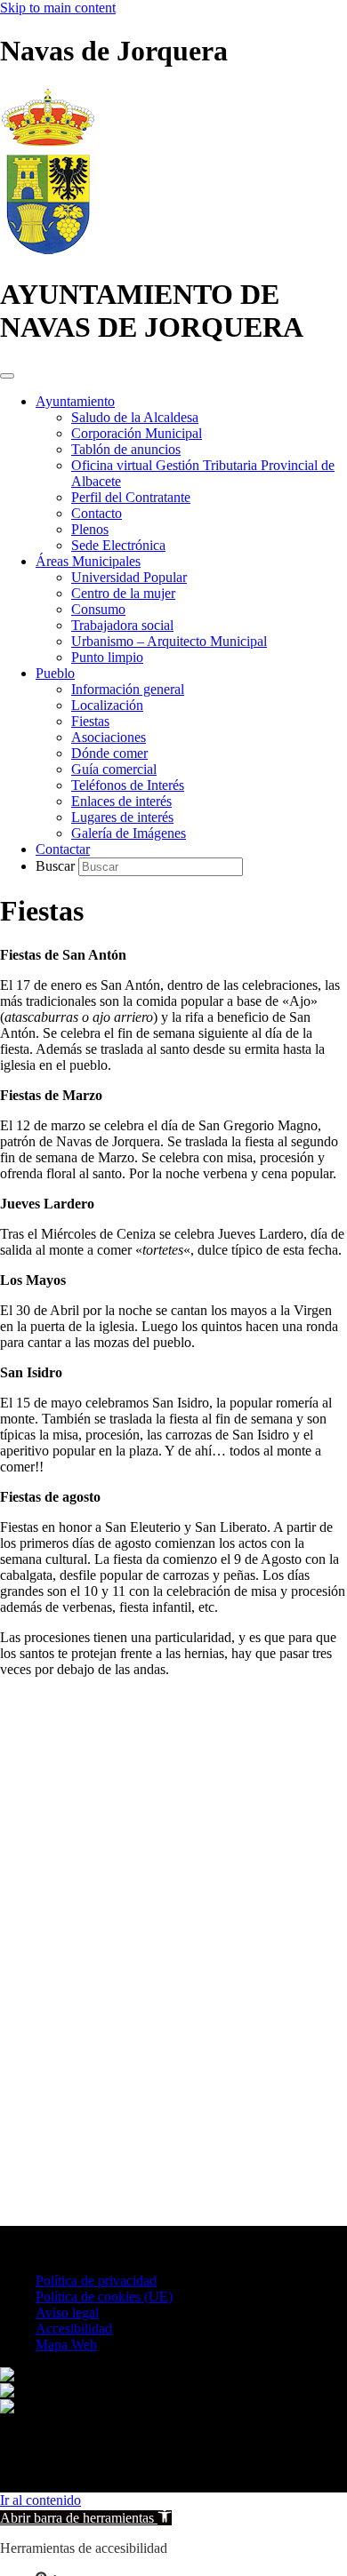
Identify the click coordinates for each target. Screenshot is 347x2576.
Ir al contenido (40, 2500)
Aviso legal (67, 2313)
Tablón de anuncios (126, 449)
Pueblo (55, 673)
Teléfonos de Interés (128, 785)
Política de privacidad (96, 2281)
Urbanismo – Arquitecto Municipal (169, 641)
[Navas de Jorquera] (48, 251)
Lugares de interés (122, 817)
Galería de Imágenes (129, 833)
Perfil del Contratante (131, 497)
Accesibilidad (74, 2329)
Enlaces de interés (121, 801)
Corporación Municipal (137, 433)
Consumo (98, 609)
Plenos (90, 529)
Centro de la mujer (123, 593)
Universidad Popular (129, 577)
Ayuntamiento (75, 401)
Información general (128, 689)
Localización (107, 705)
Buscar (57, 866)
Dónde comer (109, 753)
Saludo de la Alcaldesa (135, 417)
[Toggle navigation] (7, 376)
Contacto (97, 513)
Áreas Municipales (88, 561)
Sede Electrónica (118, 545)
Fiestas (90, 721)
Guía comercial (114, 769)
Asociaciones (109, 737)
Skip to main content (58, 8)
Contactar (63, 849)
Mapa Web (66, 2345)
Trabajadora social (122, 625)
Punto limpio (107, 657)
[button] (86, 2518)
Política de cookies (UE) (104, 2297)
